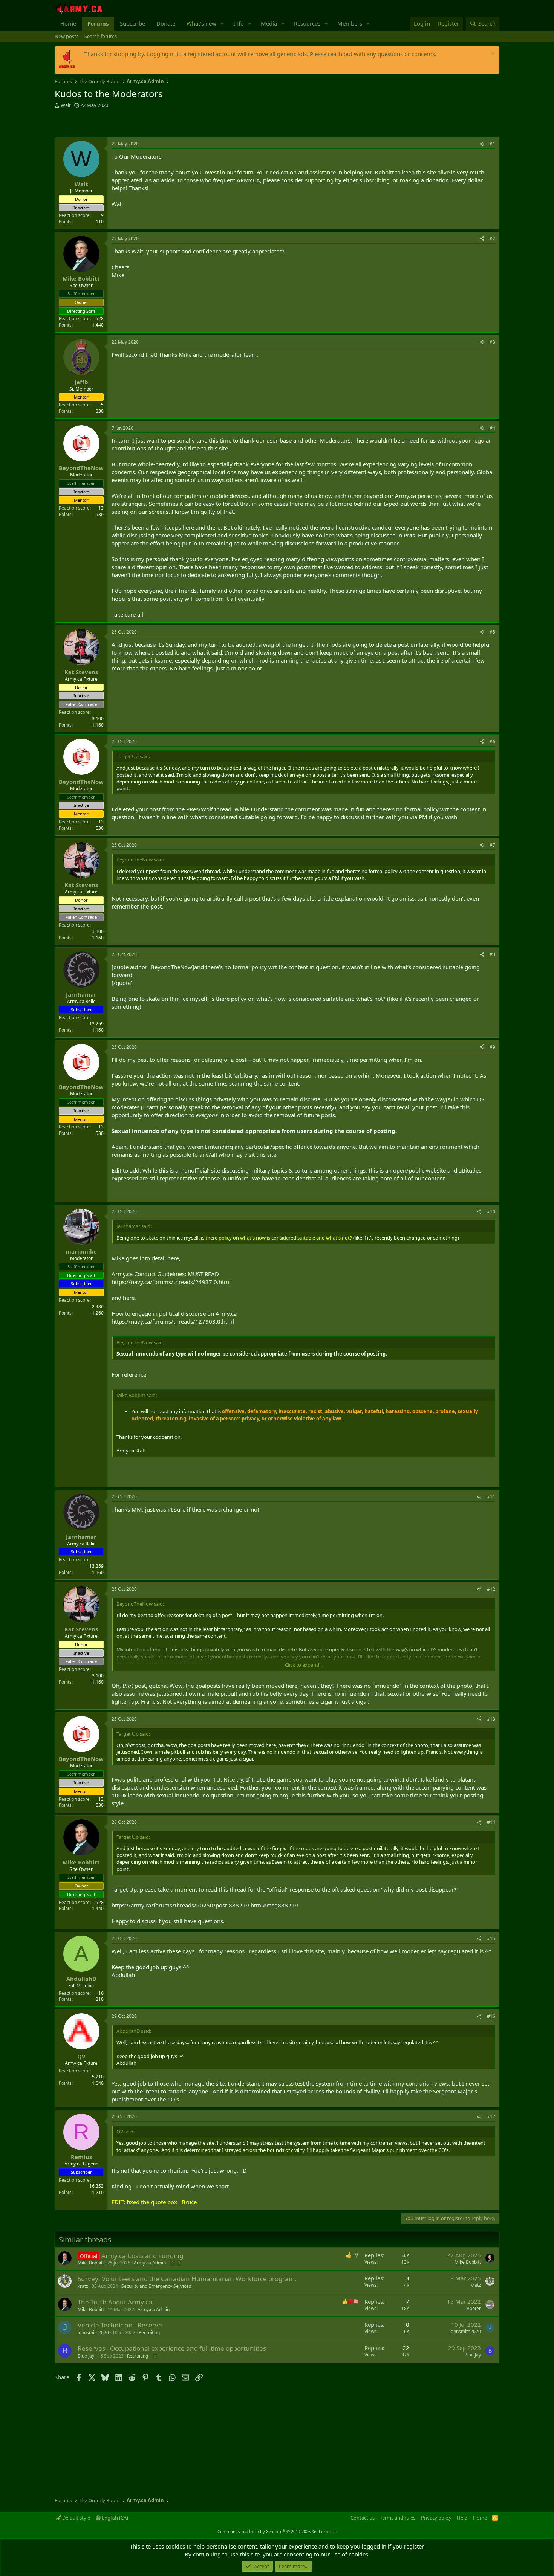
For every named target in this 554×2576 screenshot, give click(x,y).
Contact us (363, 2518)
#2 (492, 239)
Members (350, 23)
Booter (474, 2308)
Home (68, 23)
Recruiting (149, 2332)
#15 (491, 1938)
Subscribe (132, 23)
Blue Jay (86, 2356)
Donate (166, 23)
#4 (492, 428)
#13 (491, 1719)
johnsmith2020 (93, 2332)
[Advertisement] (143, 124)
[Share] (482, 144)
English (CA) (114, 2518)
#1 (492, 144)
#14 (491, 1822)
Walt (66, 105)
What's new (201, 23)
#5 (492, 632)
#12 (491, 1589)
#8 (492, 954)
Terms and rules (398, 2518)
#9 (492, 1047)
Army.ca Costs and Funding (142, 2256)
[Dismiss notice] (492, 54)
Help (462, 2518)
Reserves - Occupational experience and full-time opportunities (172, 2348)
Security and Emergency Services (156, 2286)
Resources (307, 23)
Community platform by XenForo (277, 2531)
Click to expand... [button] (304, 1665)
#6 (492, 741)
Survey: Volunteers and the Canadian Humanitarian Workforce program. (187, 2279)
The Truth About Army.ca (115, 2302)
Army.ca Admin (150, 2263)
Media (269, 23)
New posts (67, 36)
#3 (492, 342)
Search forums (101, 36)
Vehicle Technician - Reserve (120, 2325)
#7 (492, 845)
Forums (98, 23)
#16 (491, 2016)
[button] (222, 24)
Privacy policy (436, 2518)
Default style (76, 2518)
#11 (491, 1497)
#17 (491, 2117)
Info (239, 23)
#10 (491, 1212)
